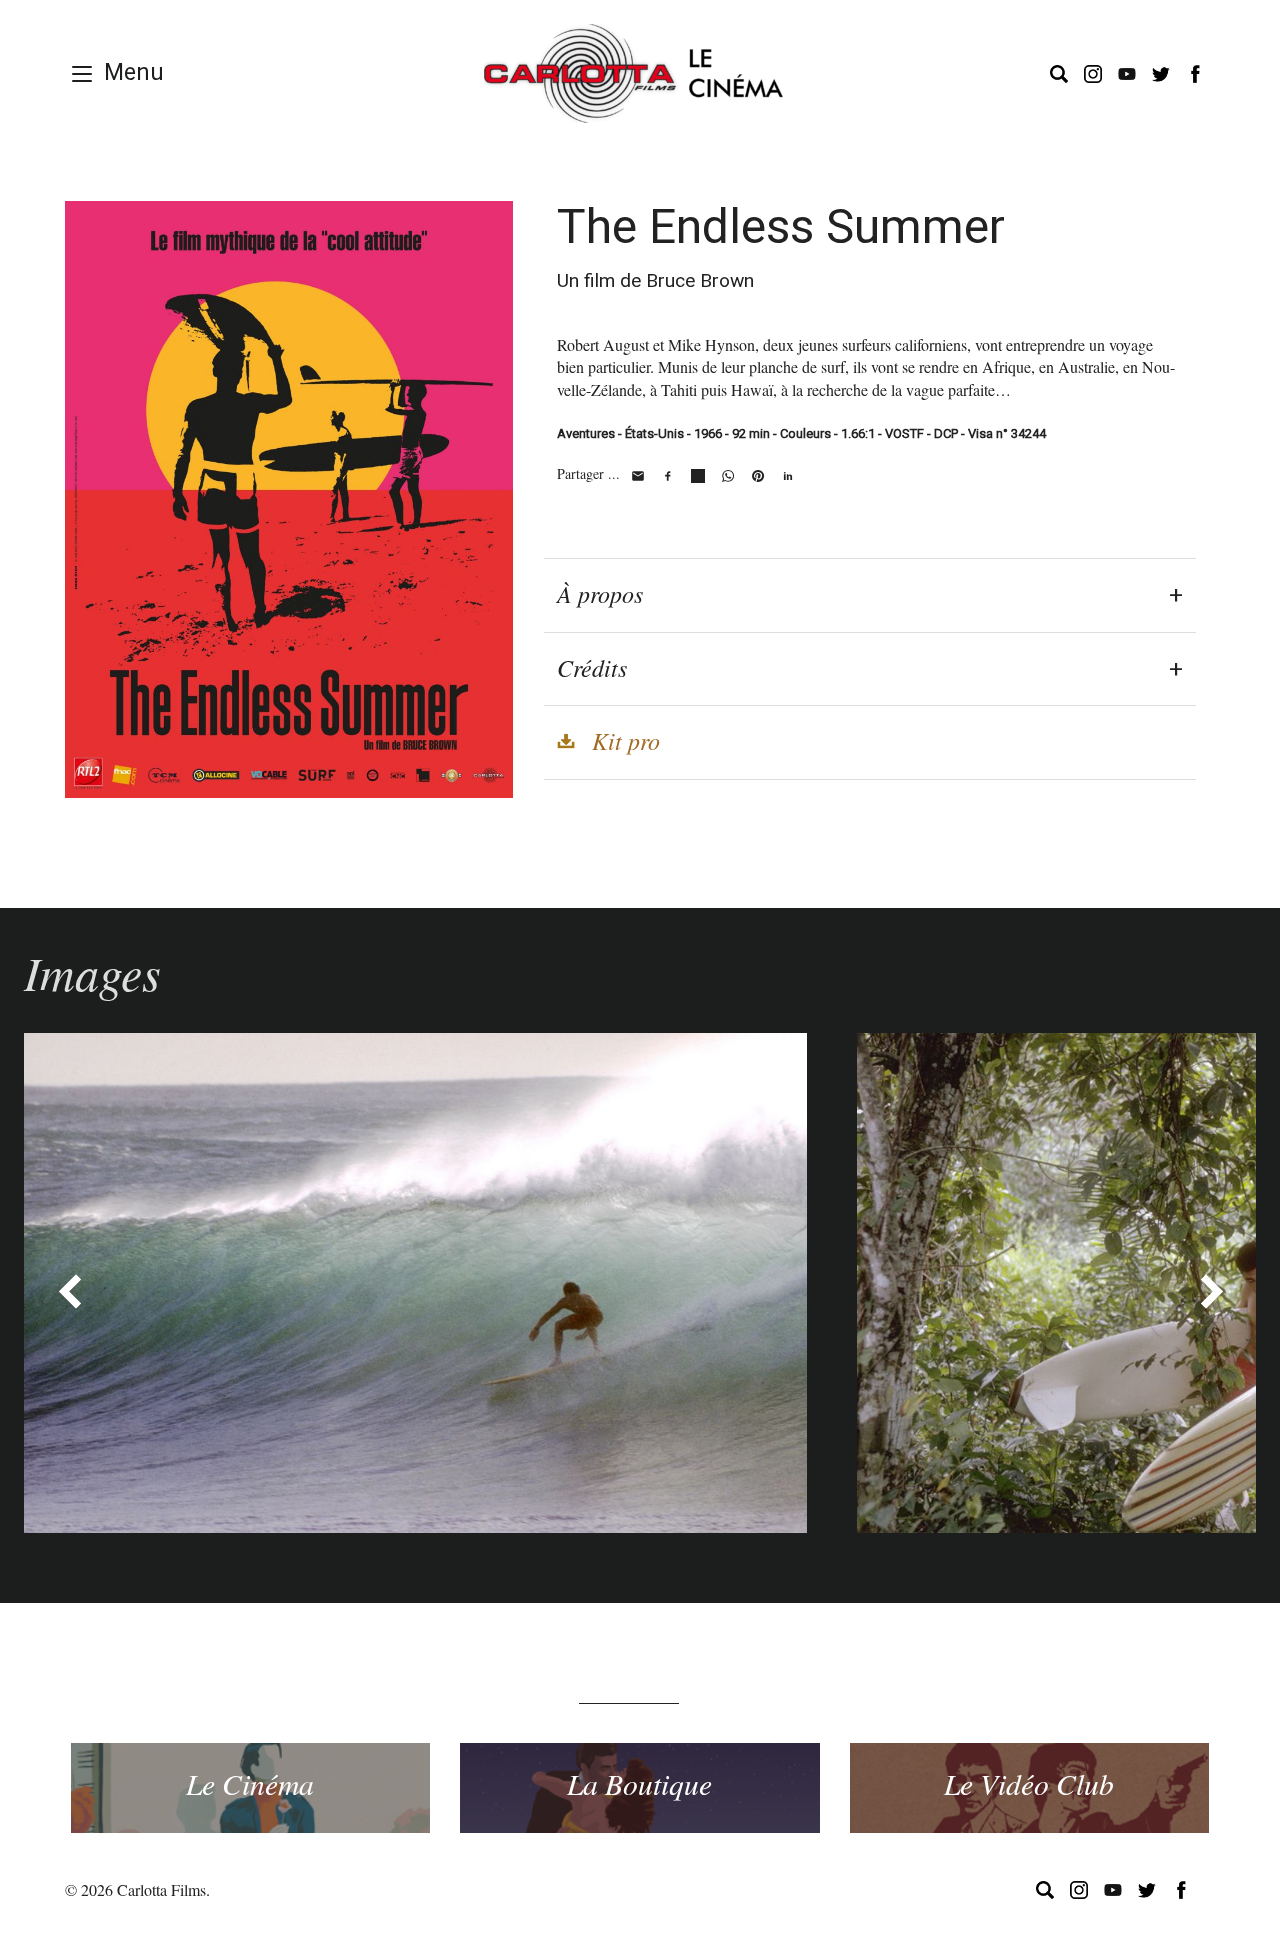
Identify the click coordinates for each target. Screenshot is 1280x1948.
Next (1211, 1291)
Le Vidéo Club (1029, 1783)
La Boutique (639, 1783)
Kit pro (626, 740)
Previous (69, 1291)
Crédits (592, 667)
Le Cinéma (250, 1783)
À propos (600, 593)
